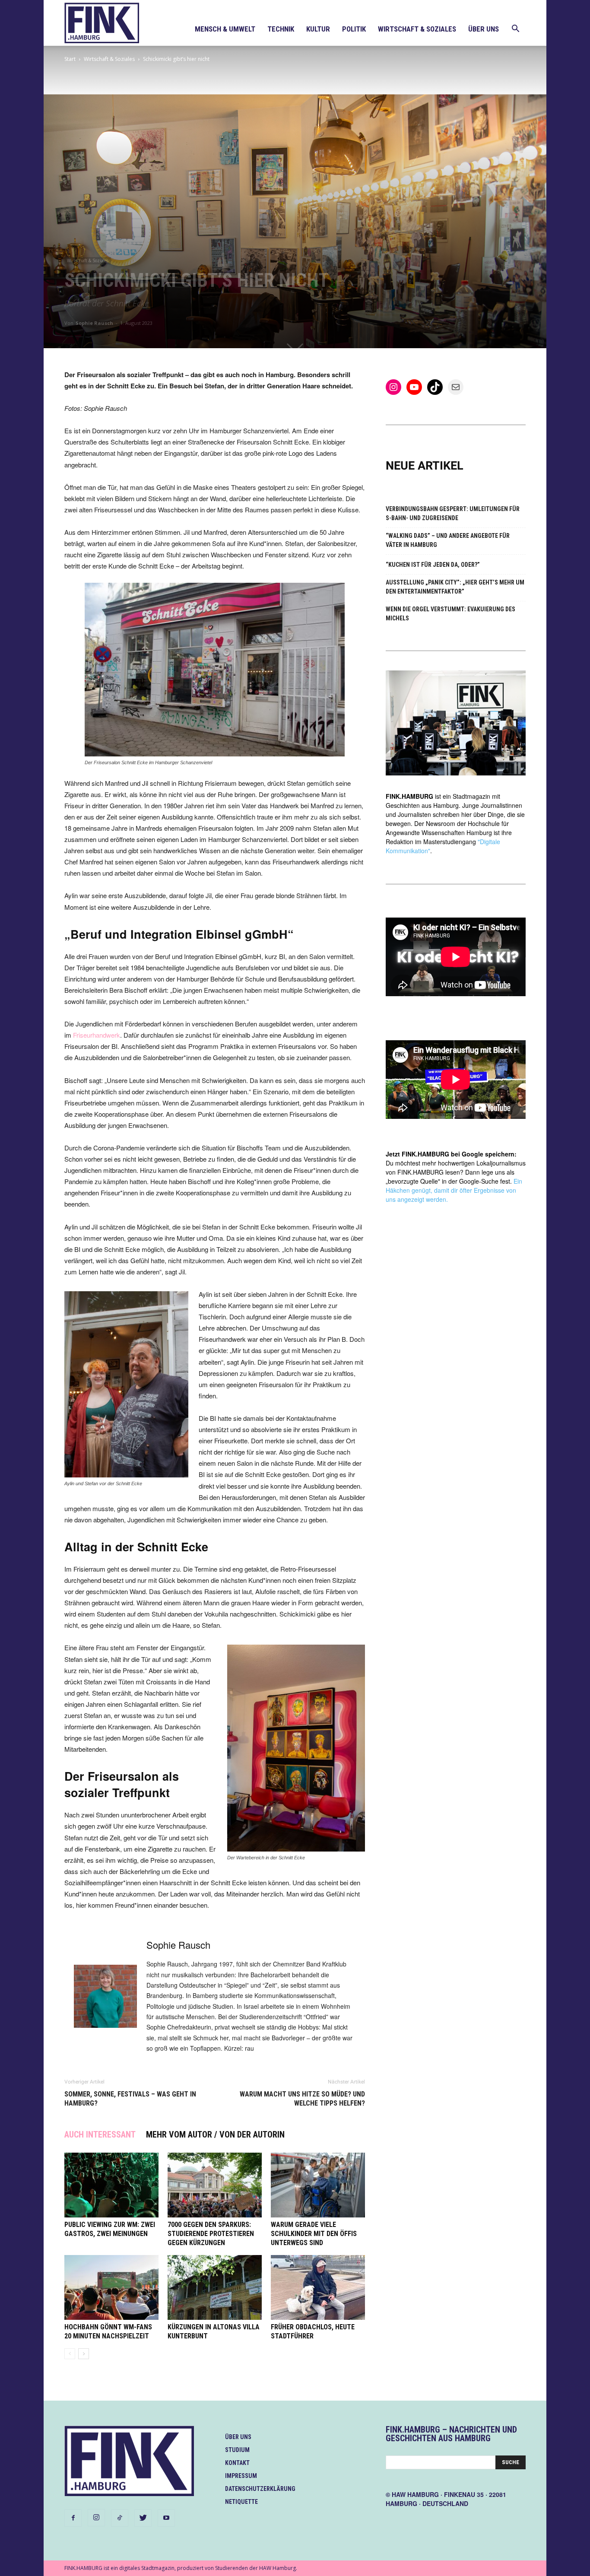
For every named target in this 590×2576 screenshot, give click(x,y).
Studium (237, 2450)
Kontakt (237, 2463)
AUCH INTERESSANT (100, 2134)
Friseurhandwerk (97, 1035)
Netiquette (241, 2502)
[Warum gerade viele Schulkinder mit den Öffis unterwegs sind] (318, 2185)
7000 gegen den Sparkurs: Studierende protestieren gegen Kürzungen (211, 2234)
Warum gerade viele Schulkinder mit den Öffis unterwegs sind (314, 2234)
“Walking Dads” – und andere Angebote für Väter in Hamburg (448, 540)
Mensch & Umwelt (225, 29)
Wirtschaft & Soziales (417, 29)
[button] (515, 30)
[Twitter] (143, 2518)
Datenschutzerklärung (260, 2489)
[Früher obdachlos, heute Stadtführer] (318, 2287)
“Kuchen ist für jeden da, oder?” (433, 565)
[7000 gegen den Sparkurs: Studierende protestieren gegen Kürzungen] (215, 2185)
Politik (354, 29)
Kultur (318, 29)
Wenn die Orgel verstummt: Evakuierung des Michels (450, 614)
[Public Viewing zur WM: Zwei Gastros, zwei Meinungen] (111, 2185)
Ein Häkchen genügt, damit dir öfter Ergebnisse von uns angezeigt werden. (454, 1190)
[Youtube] (166, 2518)
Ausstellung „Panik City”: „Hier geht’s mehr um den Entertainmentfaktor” (455, 587)
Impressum (241, 2476)
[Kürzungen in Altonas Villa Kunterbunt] (215, 2287)
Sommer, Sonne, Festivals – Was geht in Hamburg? (130, 2099)
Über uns (484, 29)
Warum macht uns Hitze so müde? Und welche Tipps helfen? (302, 2099)
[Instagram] (96, 2518)
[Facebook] (73, 2518)
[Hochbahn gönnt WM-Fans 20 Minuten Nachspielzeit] (111, 2287)
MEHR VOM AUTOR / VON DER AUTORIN (215, 2134)
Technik (281, 29)
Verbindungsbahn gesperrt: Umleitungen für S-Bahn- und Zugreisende (453, 513)
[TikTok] (120, 2518)
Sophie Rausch (94, 323)
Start (70, 59)
